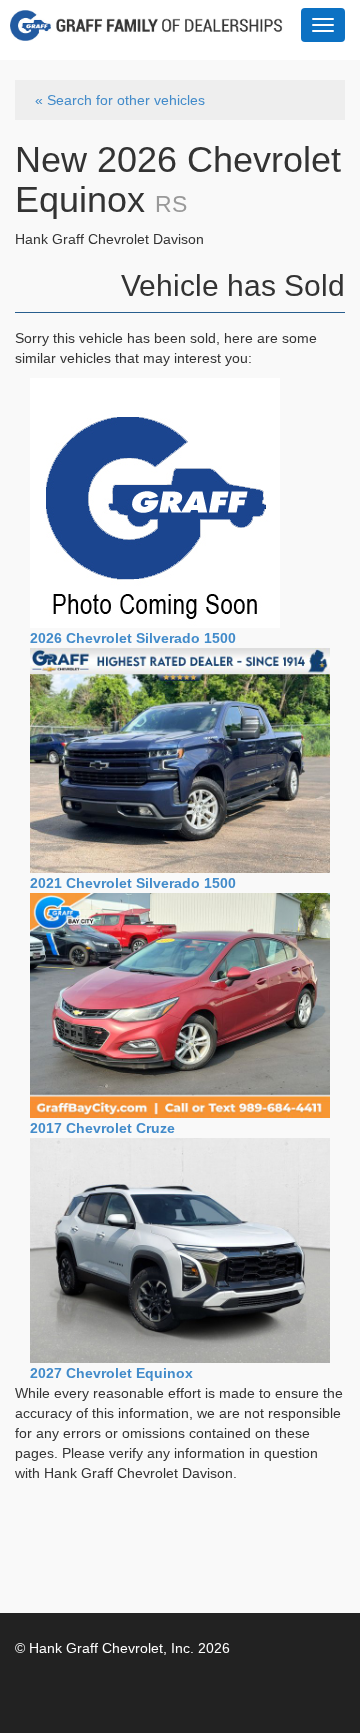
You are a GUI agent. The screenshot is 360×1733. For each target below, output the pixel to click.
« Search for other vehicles (120, 100)
